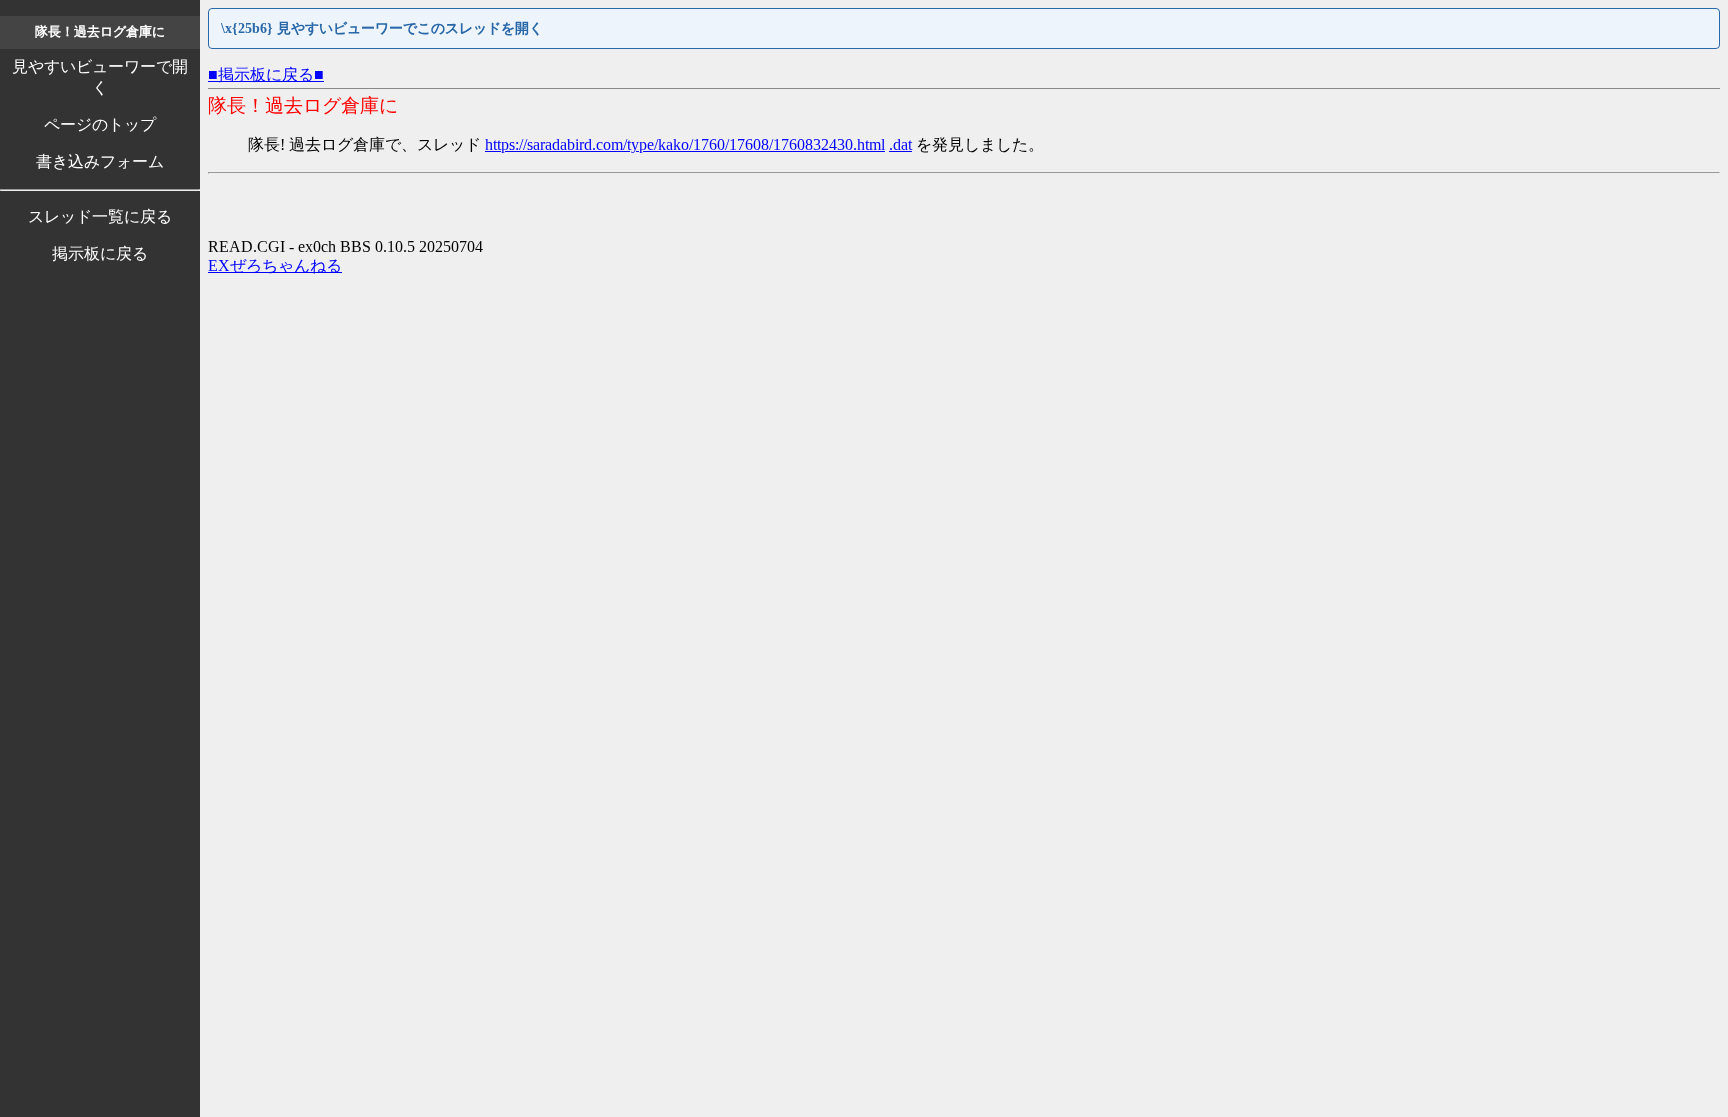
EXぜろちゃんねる (275, 265)
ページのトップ (100, 124)
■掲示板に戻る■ (266, 74)
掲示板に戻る (100, 253)
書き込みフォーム (100, 161)
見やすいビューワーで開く (100, 77)
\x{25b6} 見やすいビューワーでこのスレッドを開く (382, 28)
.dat (900, 144)
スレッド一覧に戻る (100, 216)
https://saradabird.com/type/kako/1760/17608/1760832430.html (685, 144)
